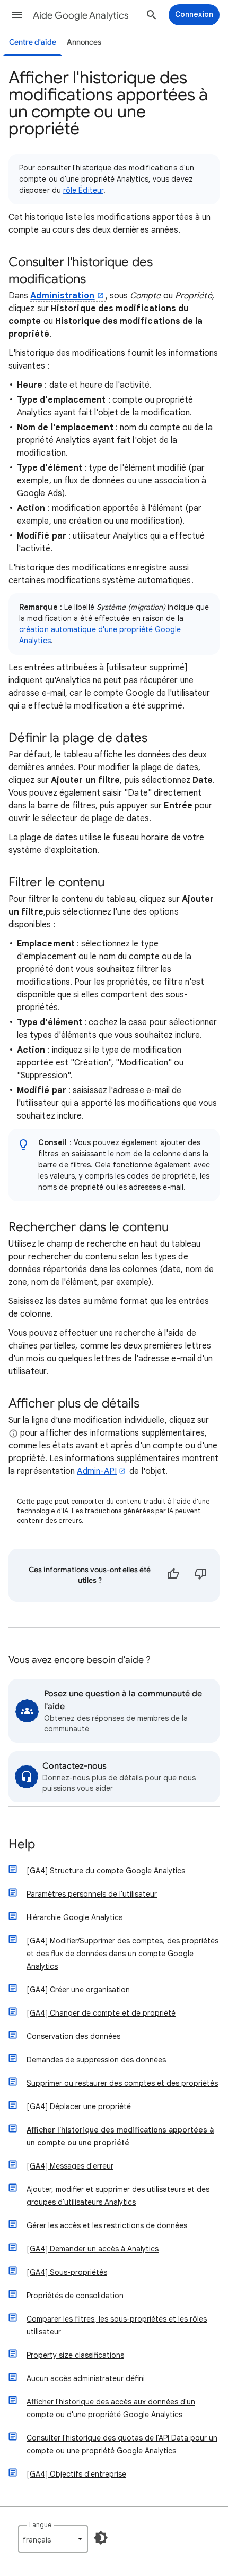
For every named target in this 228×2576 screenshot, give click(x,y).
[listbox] (53, 2539)
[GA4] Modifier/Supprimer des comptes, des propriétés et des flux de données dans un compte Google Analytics (122, 1954)
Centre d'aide (33, 42)
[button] (17, 15)
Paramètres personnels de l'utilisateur (92, 1894)
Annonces (84, 42)
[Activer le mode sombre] (101, 2538)
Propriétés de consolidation (75, 2296)
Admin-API (97, 1471)
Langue (40, 2525)
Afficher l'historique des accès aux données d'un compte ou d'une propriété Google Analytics (111, 2408)
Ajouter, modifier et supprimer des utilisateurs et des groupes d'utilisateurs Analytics (118, 2196)
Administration (62, 296)
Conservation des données (73, 2036)
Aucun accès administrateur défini (86, 2378)
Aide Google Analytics (81, 15)
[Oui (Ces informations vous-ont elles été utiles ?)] (173, 1575)
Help (22, 1845)
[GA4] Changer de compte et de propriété (101, 2013)
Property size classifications (75, 2355)
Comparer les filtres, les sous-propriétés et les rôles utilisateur (117, 2325)
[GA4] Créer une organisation (78, 1990)
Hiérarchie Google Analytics (74, 1917)
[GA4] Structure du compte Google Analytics (106, 1871)
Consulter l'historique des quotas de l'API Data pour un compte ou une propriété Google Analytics (122, 2444)
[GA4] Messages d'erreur (70, 2166)
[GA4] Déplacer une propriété (79, 2106)
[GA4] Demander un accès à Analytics (93, 2249)
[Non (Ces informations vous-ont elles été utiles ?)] (200, 1575)
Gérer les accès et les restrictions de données (107, 2225)
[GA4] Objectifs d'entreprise (76, 2474)
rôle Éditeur (83, 190)
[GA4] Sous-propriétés (67, 2272)
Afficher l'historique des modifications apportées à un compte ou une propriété (120, 2136)
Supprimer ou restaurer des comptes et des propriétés (122, 2083)
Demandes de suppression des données (96, 2060)
